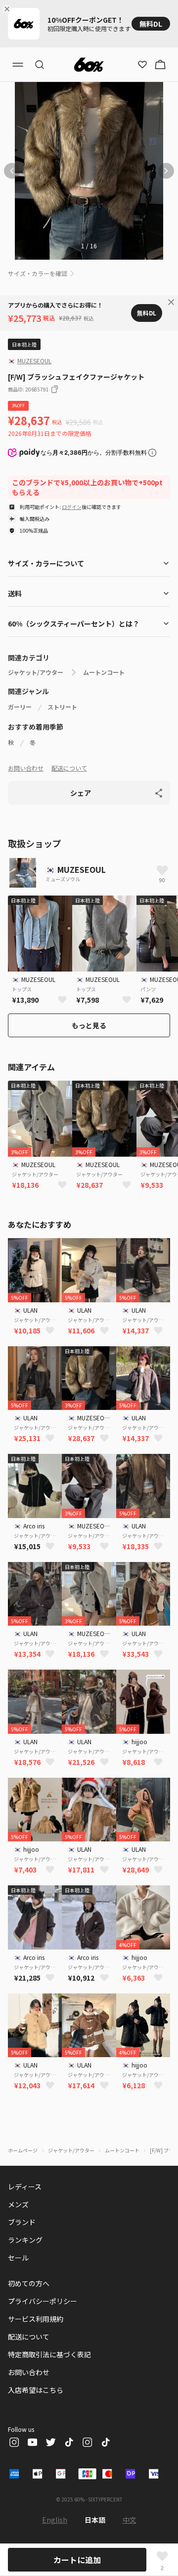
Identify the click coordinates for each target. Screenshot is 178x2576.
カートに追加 (77, 2560)
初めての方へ (29, 2283)
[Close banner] (9, 9)
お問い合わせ (26, 768)
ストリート (62, 707)
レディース (25, 2186)
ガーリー (20, 707)
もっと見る (89, 1025)
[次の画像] (166, 171)
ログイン (72, 507)
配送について (69, 768)
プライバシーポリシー (43, 2301)
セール (18, 2258)
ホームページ (23, 2150)
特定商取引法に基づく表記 (49, 2354)
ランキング (25, 2240)
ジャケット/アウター (36, 672)
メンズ (18, 2204)
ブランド (22, 2222)
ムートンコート (104, 672)
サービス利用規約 (36, 2319)
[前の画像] (12, 171)
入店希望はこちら (36, 2390)
